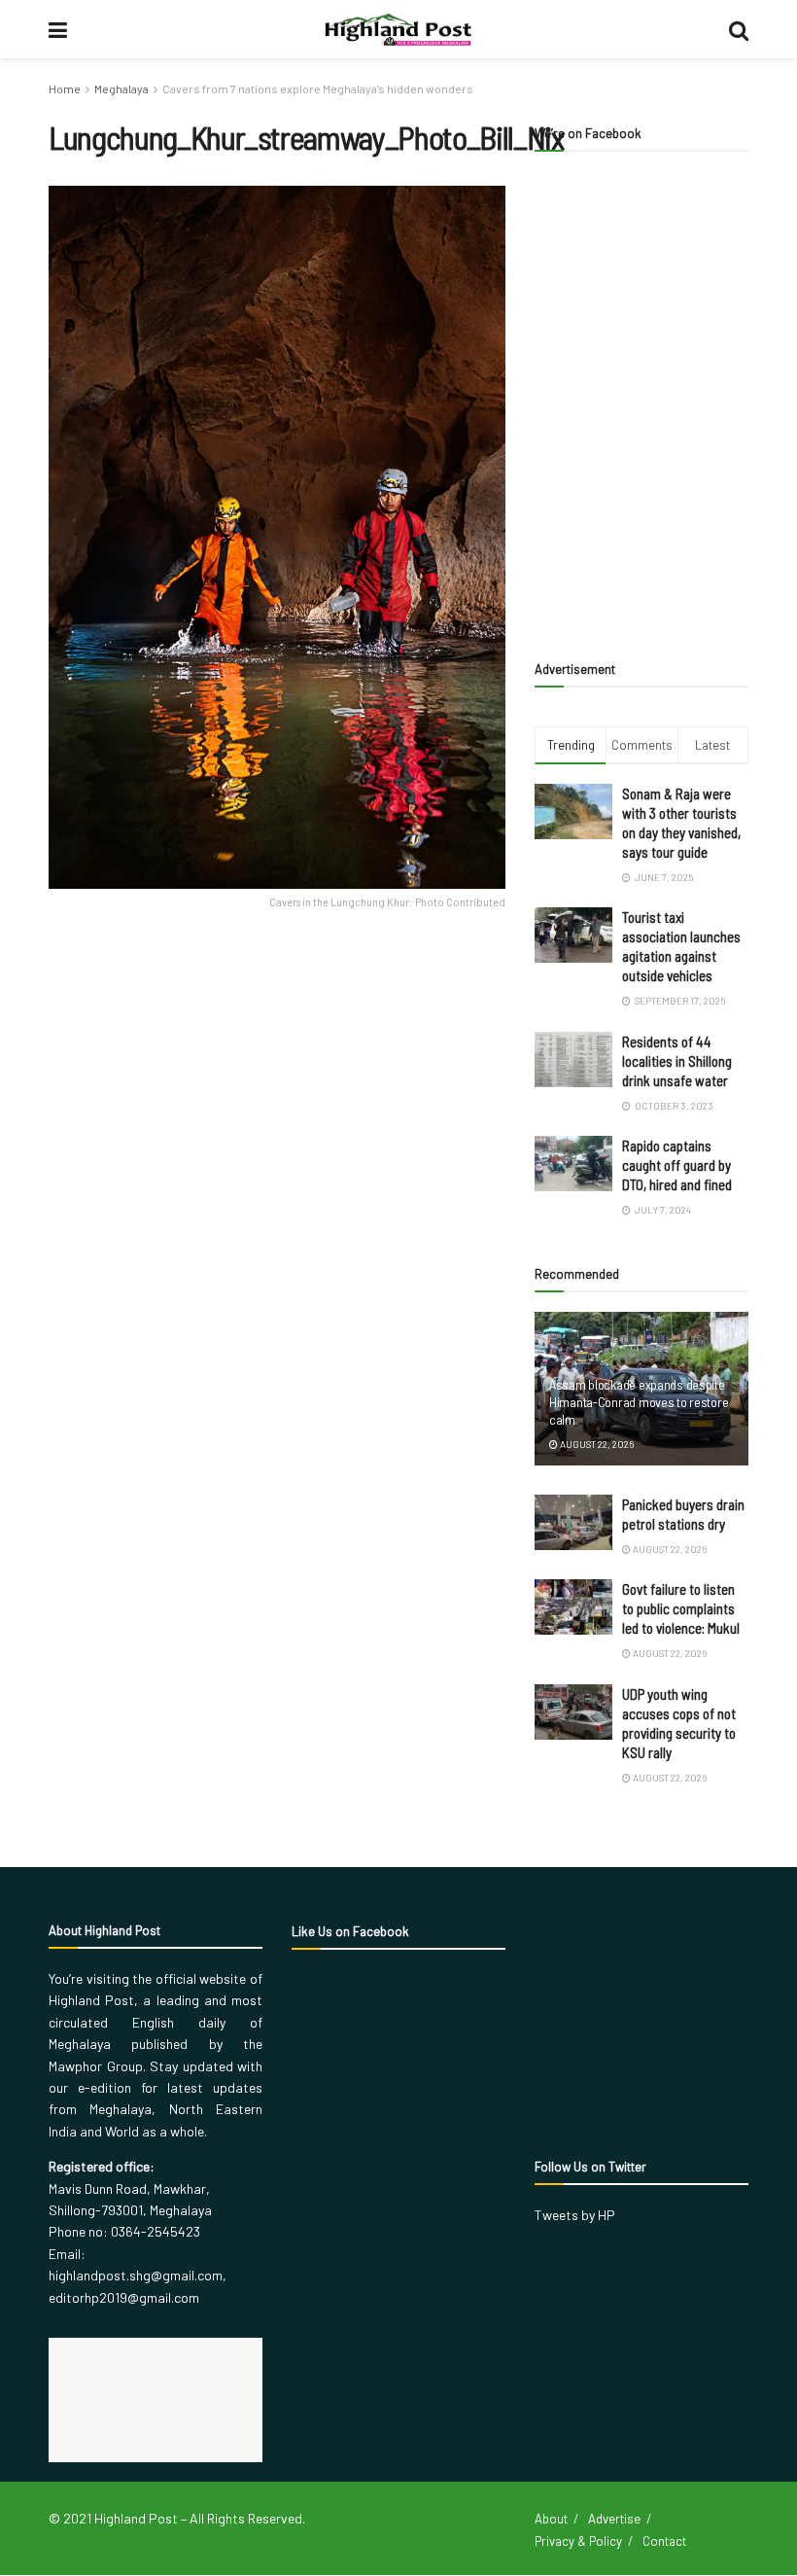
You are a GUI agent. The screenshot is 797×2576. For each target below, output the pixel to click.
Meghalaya (121, 88)
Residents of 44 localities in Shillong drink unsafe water (677, 1061)
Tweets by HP (575, 2215)
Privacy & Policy (578, 2541)
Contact (664, 2541)
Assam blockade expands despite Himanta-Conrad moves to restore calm (639, 1402)
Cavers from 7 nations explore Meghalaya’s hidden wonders (318, 88)
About (551, 2519)
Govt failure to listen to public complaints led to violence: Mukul (681, 1608)
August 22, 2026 (596, 1444)
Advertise (614, 2519)
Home (65, 88)
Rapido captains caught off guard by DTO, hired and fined (677, 1165)
